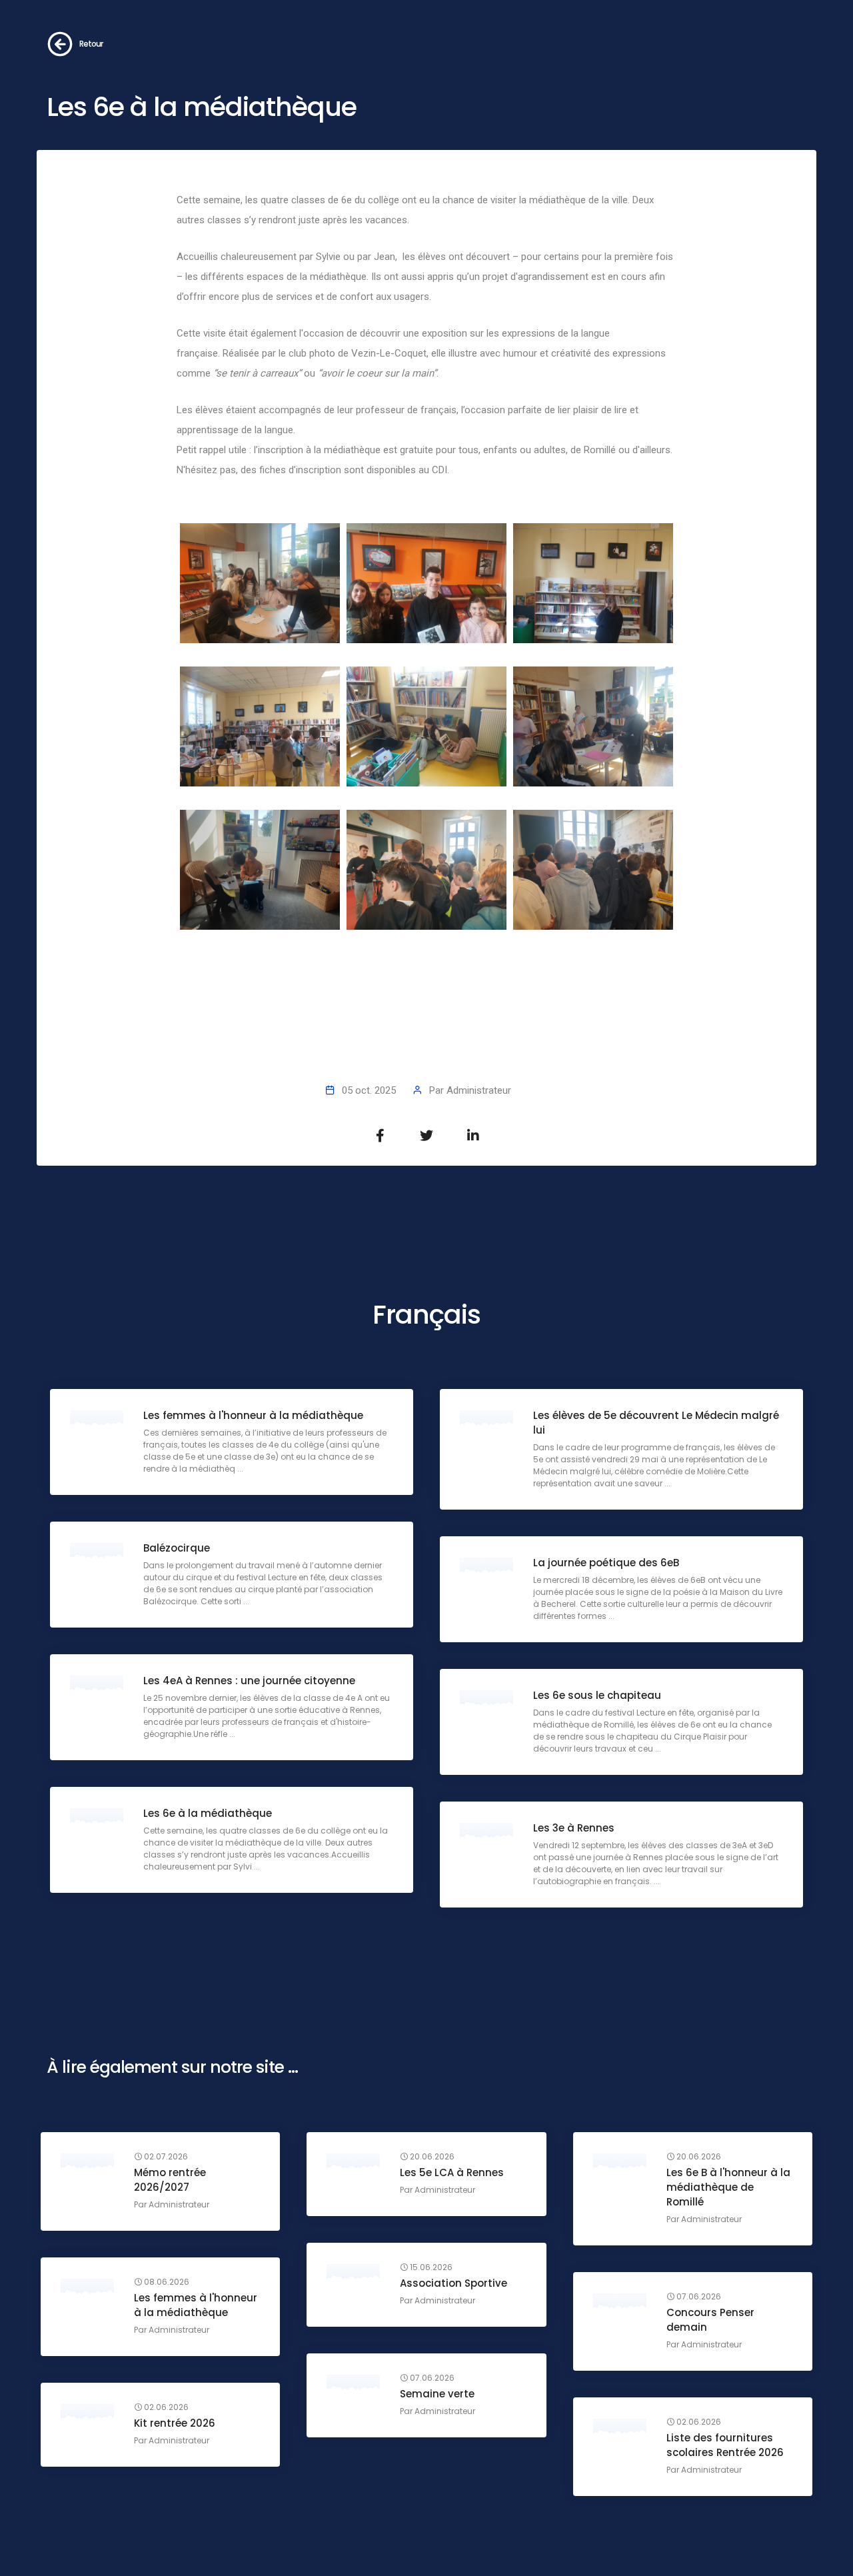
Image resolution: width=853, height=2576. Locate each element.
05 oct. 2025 (369, 1090)
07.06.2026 (698, 2297)
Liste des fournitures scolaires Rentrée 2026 (725, 2445)
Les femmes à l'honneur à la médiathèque (253, 1415)
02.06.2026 (165, 2407)
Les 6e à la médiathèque (208, 1813)
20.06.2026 (431, 2157)
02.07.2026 (165, 2157)
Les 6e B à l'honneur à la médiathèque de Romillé (728, 2187)
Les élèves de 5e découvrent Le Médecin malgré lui (656, 1423)
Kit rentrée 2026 (175, 2423)
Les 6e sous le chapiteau (597, 1695)
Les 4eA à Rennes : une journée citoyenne (249, 1681)
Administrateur (479, 1090)
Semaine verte (437, 2394)
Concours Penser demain (710, 2320)
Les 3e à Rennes (574, 1828)
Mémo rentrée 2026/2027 (170, 2180)
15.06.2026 (430, 2267)
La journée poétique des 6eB (606, 1563)
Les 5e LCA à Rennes (452, 2172)
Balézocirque (177, 1548)
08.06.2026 (166, 2282)
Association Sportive (453, 2283)
